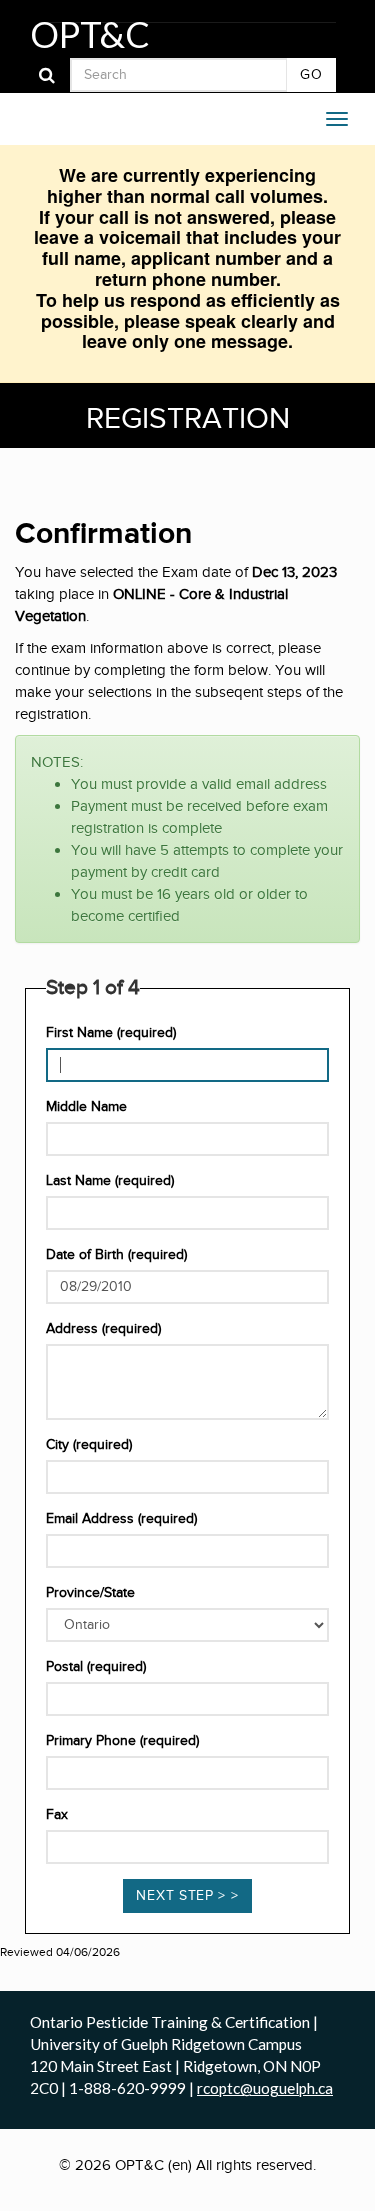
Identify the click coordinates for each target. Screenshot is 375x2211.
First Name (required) (111, 1033)
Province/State (90, 1593)
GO (311, 75)
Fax (57, 1815)
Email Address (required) (121, 1519)
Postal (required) (96, 1667)
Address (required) (103, 1329)
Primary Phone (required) (122, 1741)
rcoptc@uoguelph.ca (265, 2088)
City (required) (89, 1445)
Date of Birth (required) (116, 1255)
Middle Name (86, 1107)
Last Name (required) (110, 1181)
